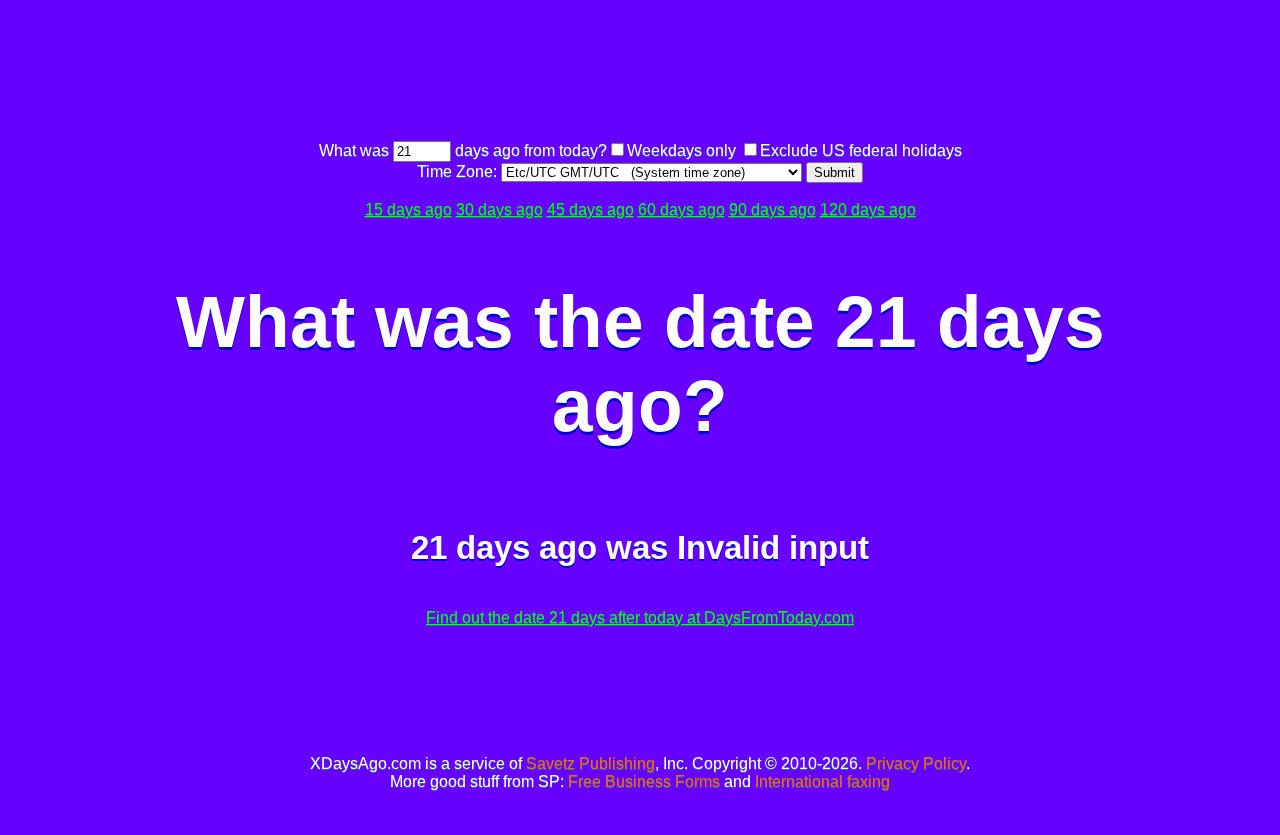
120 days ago (868, 209)
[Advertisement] (640, 73)
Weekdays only (681, 150)
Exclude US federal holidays (861, 150)
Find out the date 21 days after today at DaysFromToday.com (640, 617)
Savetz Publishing (590, 763)
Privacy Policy (916, 763)
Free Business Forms (644, 781)
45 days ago (590, 209)
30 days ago (499, 209)
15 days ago (408, 209)
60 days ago (681, 209)
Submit (834, 172)
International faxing (822, 781)
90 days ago (772, 209)
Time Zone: (459, 171)
